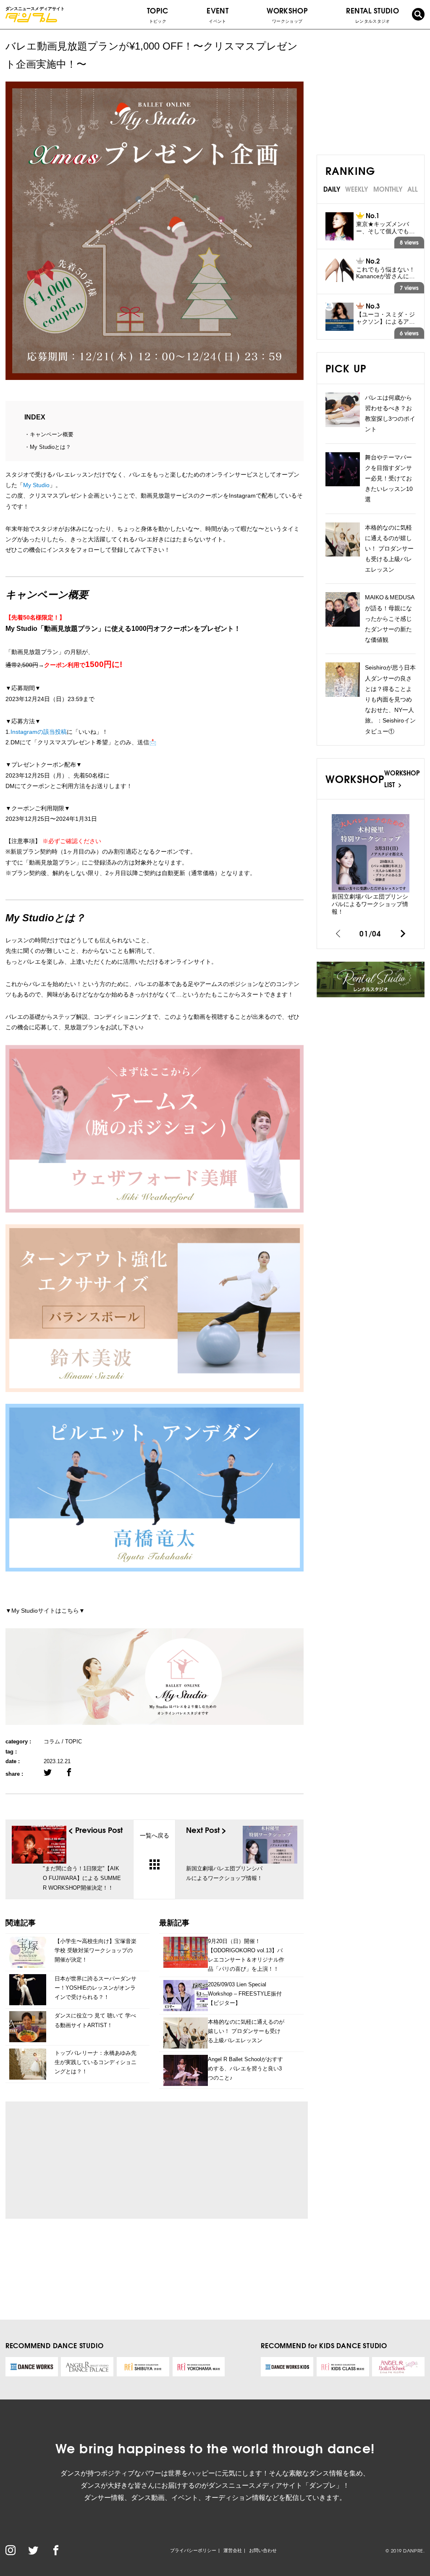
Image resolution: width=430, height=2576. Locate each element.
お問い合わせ (263, 2550)
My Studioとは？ (50, 447)
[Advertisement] (90, 2160)
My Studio (36, 485)
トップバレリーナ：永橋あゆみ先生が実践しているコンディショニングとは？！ (96, 2062)
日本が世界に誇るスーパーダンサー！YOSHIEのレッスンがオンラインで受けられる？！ (96, 1988)
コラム (52, 1742)
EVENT (218, 14)
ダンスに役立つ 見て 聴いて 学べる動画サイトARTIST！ (95, 2020)
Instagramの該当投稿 (39, 732)
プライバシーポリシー (193, 2550)
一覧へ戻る (155, 1835)
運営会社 (233, 2550)
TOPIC (158, 14)
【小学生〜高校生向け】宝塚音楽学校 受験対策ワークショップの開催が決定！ (96, 1950)
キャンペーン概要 (52, 434)
